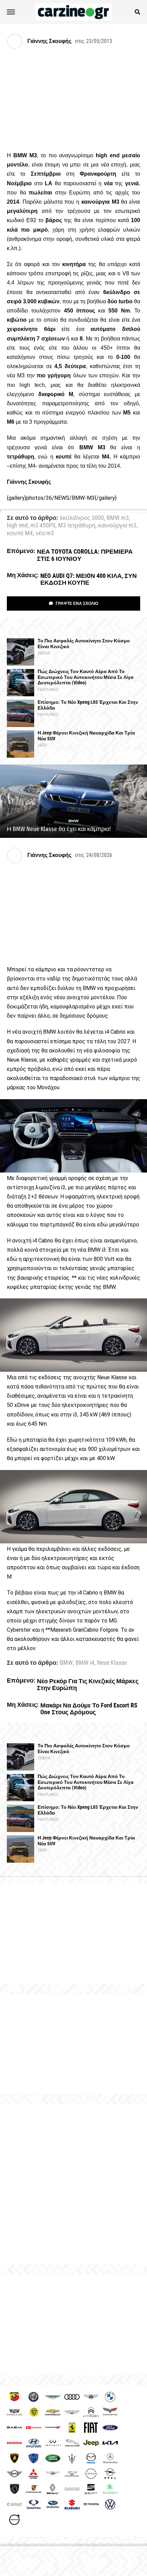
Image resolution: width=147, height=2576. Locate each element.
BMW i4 (85, 1663)
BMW (66, 1663)
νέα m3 (45, 534)
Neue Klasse (112, 1663)
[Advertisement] (73, 2184)
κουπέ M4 (20, 534)
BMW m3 (118, 518)
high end (17, 526)
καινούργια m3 (117, 526)
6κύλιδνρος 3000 (82, 518)
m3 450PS (43, 526)
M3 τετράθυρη (77, 526)
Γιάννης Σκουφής (49, 41)
